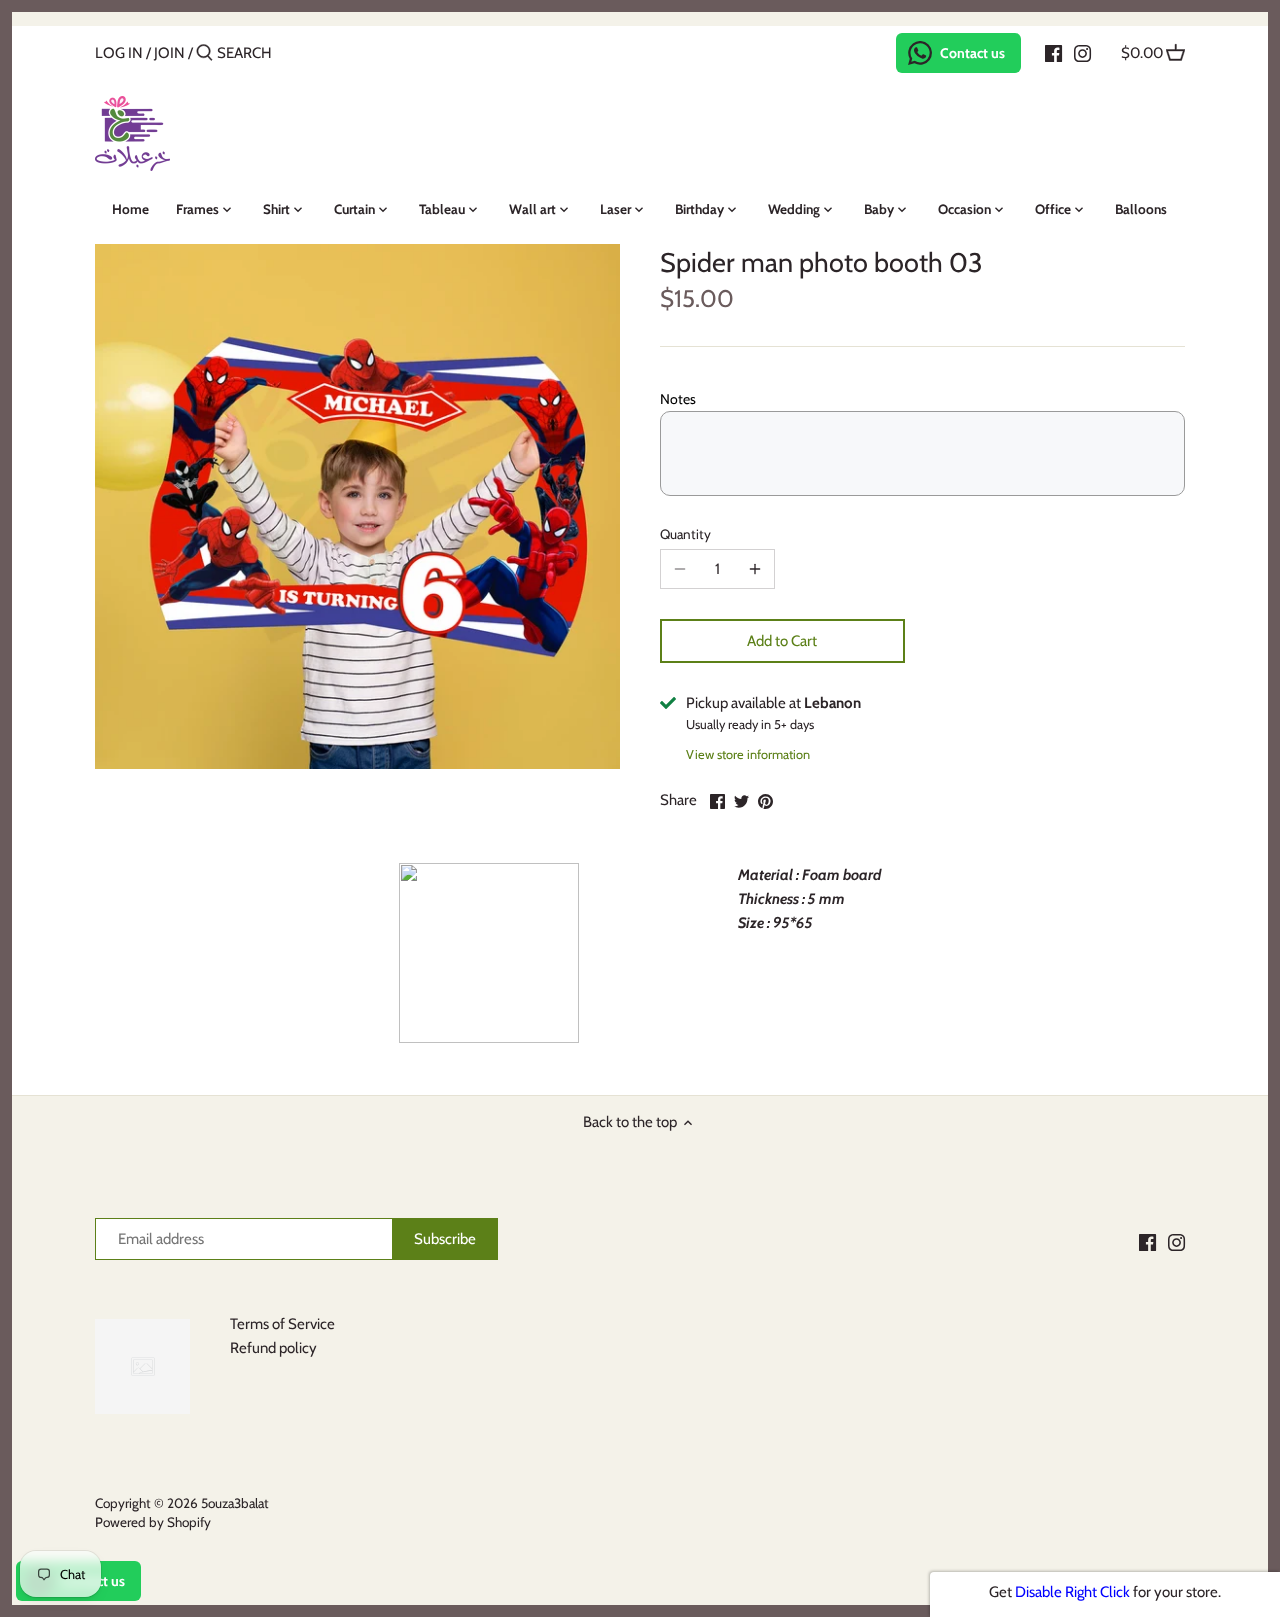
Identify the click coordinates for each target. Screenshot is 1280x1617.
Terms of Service (282, 1324)
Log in (119, 53)
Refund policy (273, 1348)
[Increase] (755, 569)
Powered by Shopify (153, 1522)
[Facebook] (1053, 52)
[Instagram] (1082, 52)
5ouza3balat (235, 1503)
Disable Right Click (1072, 1592)
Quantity (685, 534)
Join (169, 53)
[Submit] (204, 53)
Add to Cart (782, 641)
